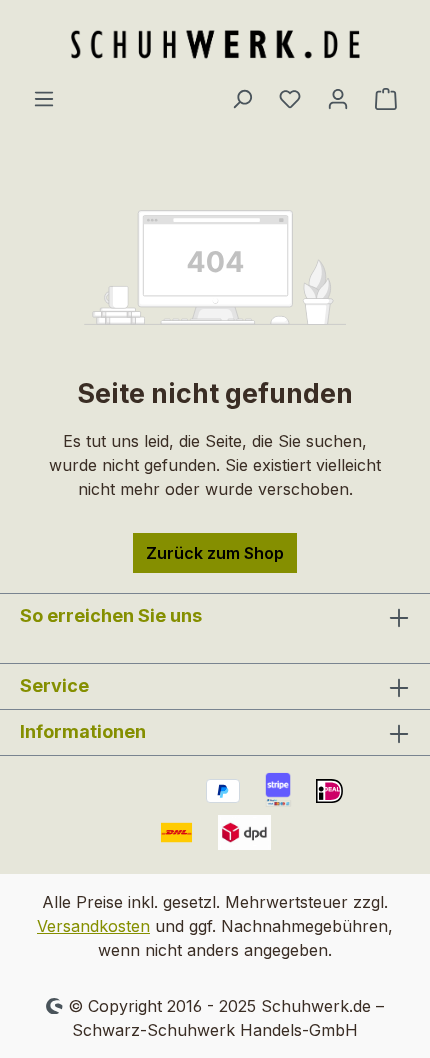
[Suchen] (242, 98)
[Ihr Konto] (338, 98)
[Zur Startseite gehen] (215, 43)
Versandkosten (93, 926)
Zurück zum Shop (215, 553)
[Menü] (44, 98)
